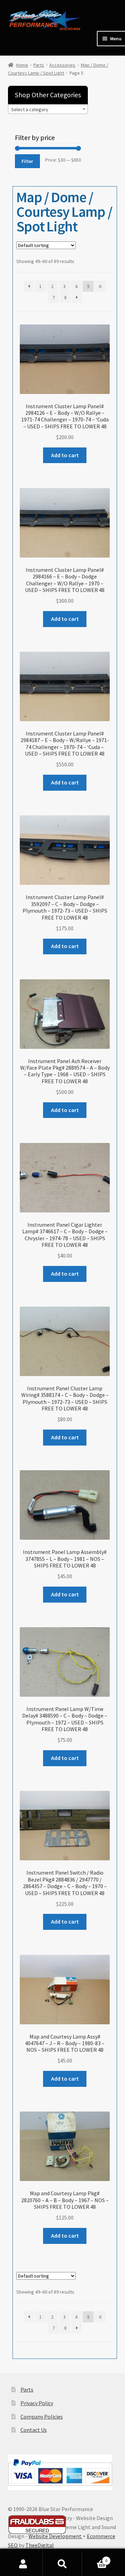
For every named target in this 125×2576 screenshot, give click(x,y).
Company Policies (42, 2417)
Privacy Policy (37, 2403)
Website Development (56, 2536)
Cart (95, 2558)
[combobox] (48, 109)
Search (62, 2564)
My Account (23, 2564)
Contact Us (34, 2430)
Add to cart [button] (65, 455)
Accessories (62, 65)
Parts (39, 65)
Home (22, 65)
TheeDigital (40, 2545)
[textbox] (48, 109)
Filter (27, 161)
